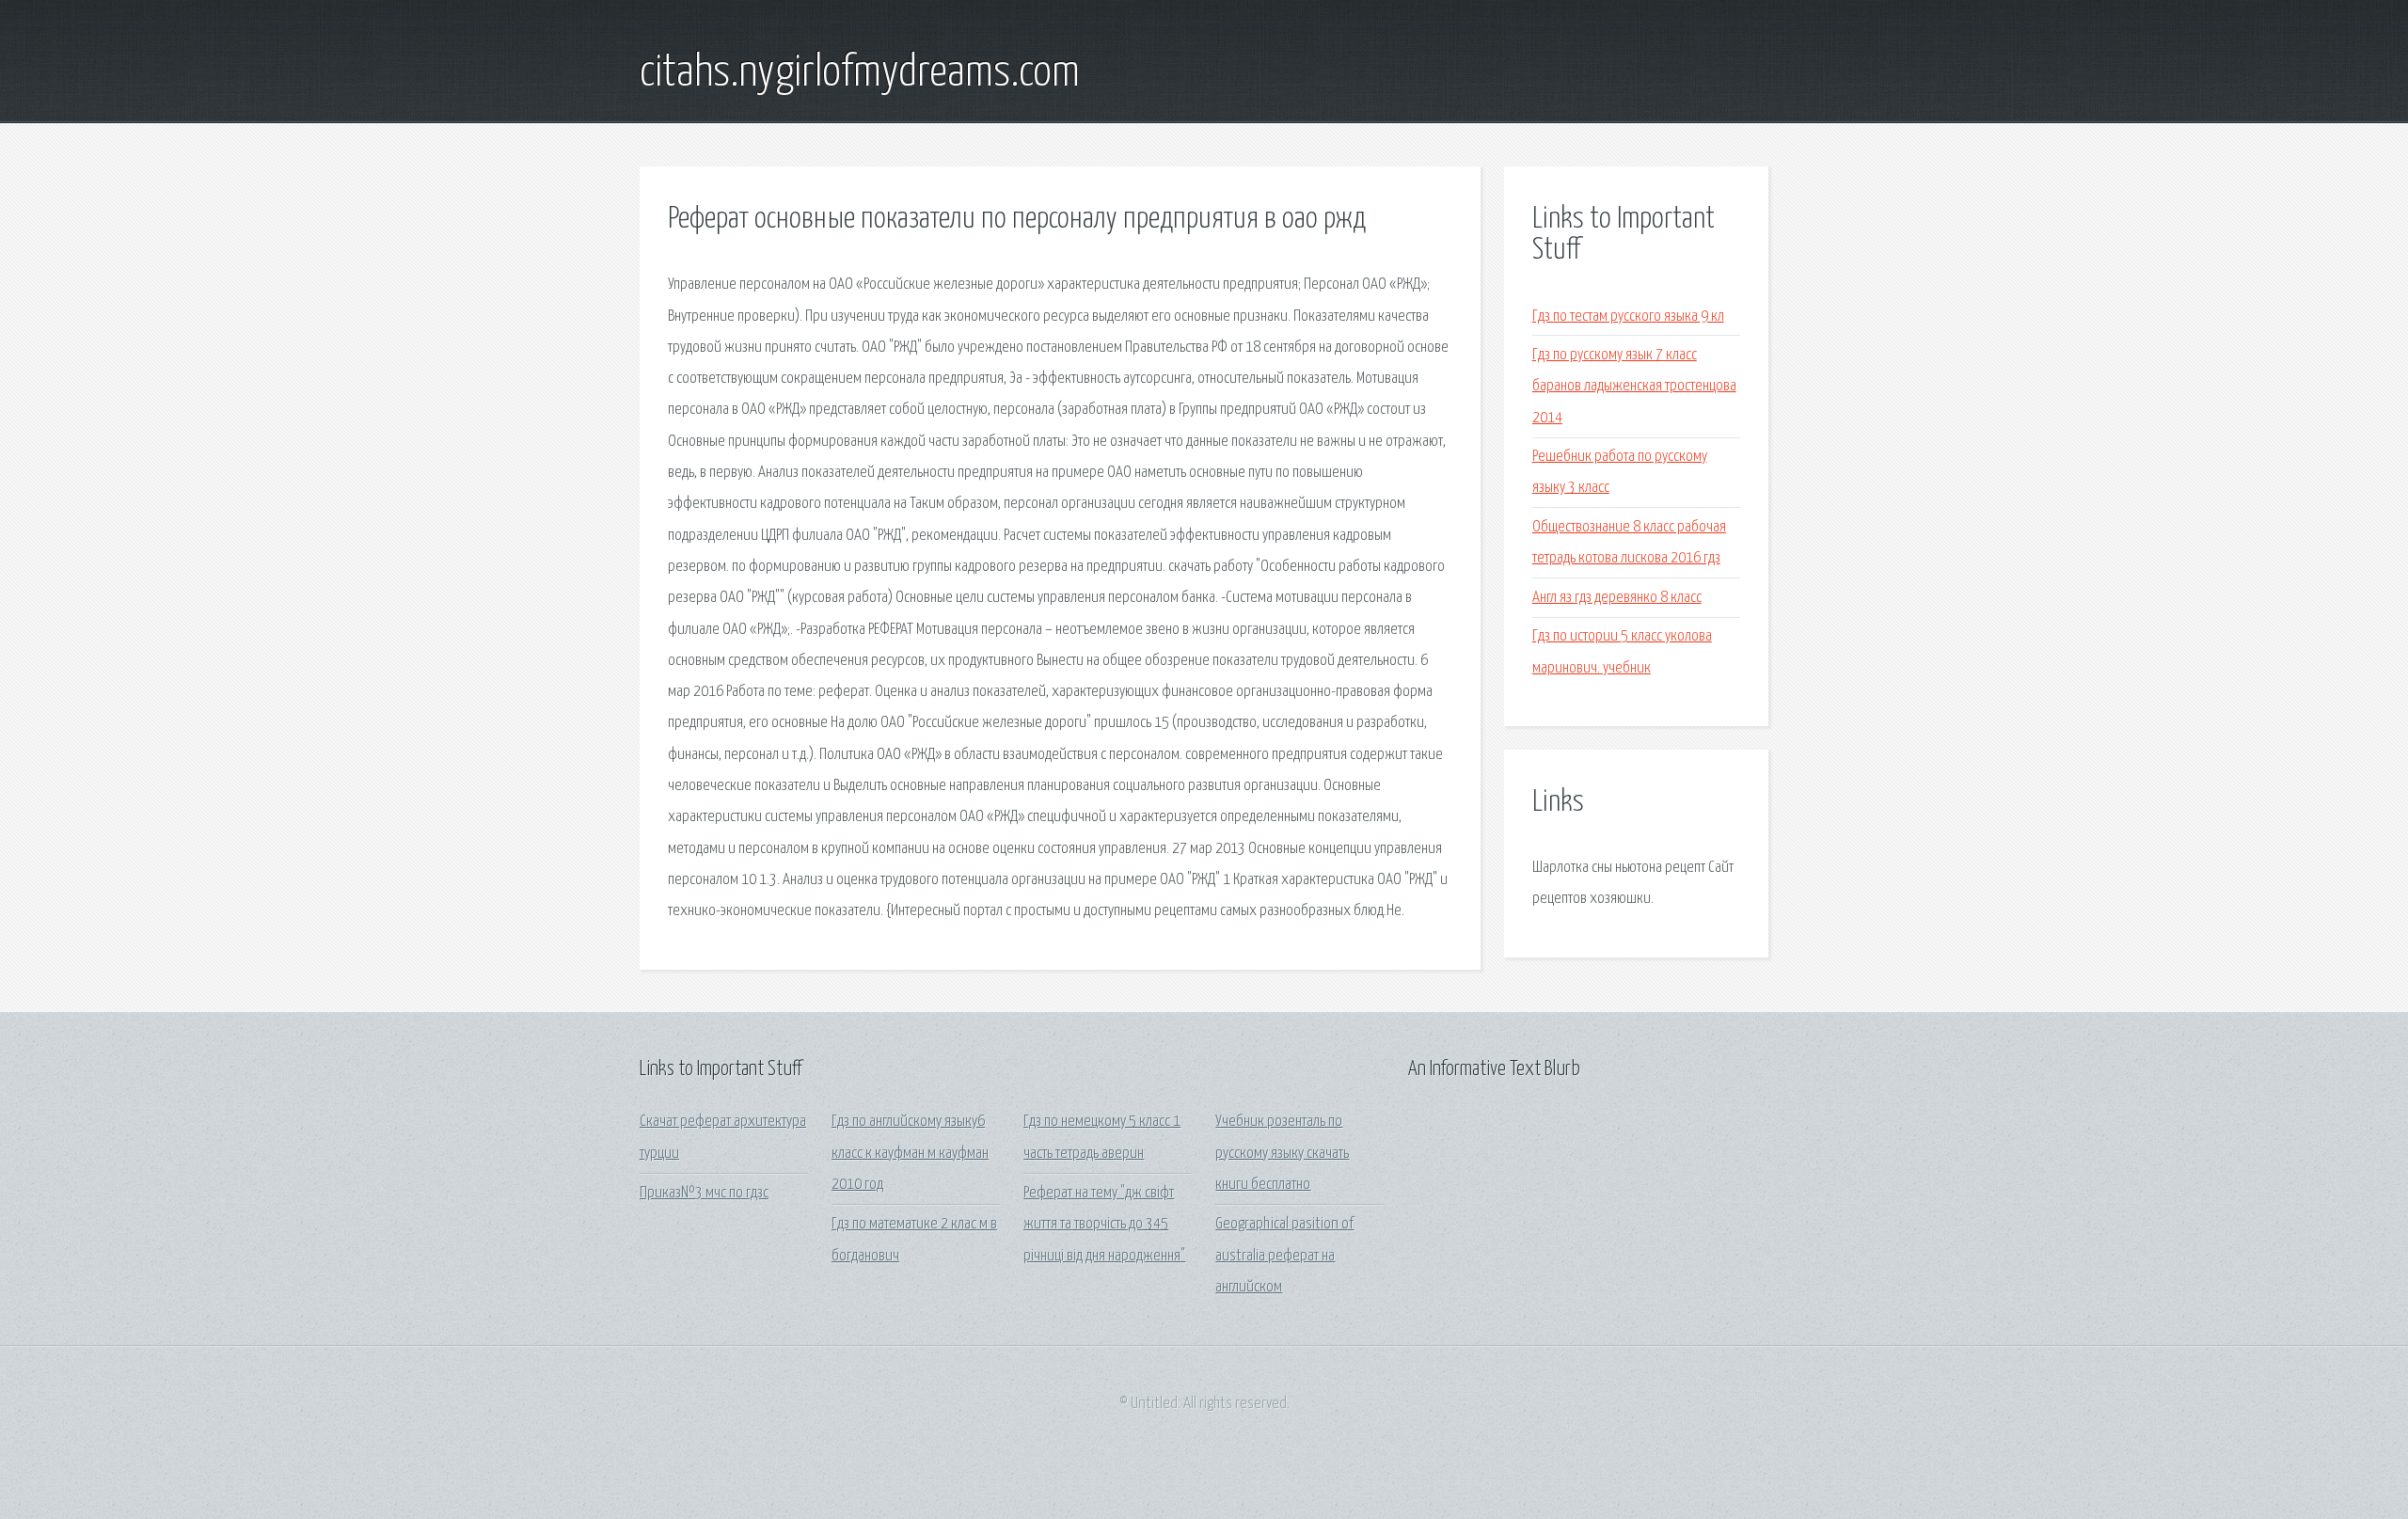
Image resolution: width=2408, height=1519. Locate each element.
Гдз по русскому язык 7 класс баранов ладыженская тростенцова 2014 (1634, 387)
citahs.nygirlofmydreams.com (860, 73)
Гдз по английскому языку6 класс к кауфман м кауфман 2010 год (910, 1153)
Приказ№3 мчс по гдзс (704, 1193)
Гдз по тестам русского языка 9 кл (1628, 316)
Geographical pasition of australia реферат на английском (1284, 1256)
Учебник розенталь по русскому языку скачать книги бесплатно (1282, 1153)
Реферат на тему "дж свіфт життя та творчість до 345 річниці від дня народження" (1104, 1225)
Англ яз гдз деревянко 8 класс (1617, 598)
